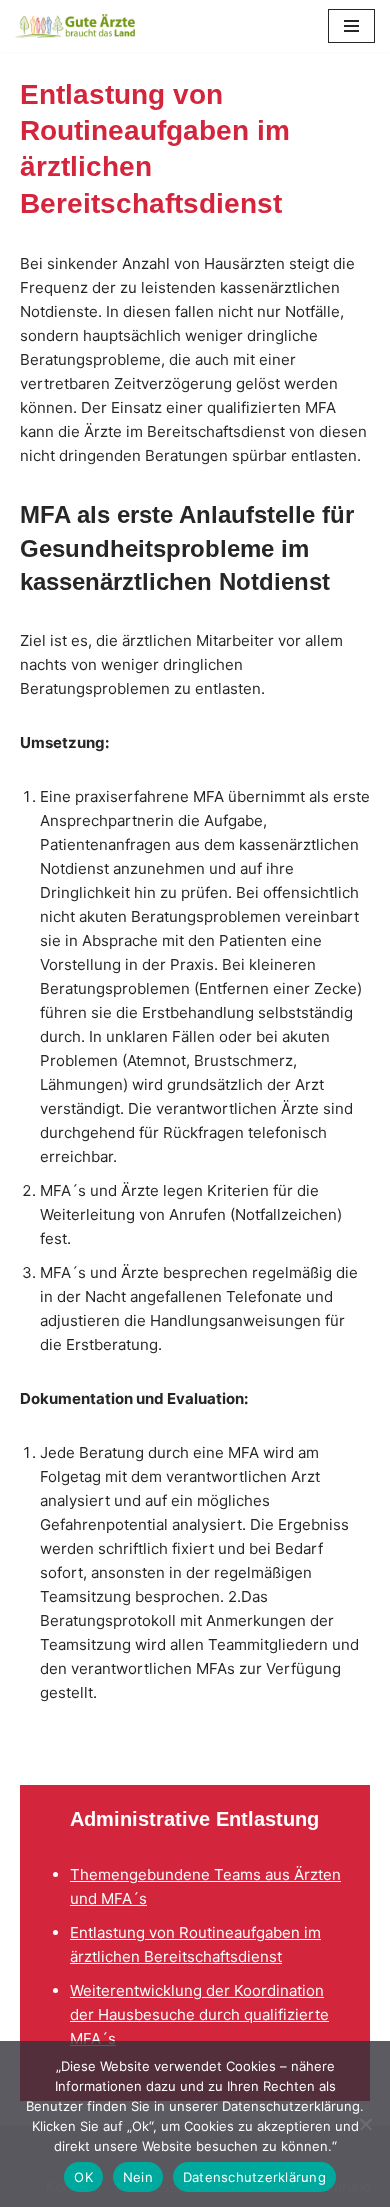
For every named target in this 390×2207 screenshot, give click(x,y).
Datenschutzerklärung (254, 2177)
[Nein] (365, 2124)
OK (83, 2177)
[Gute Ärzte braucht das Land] (75, 26)
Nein (138, 2177)
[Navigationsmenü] (351, 26)
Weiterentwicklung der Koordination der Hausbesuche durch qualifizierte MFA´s (199, 2014)
